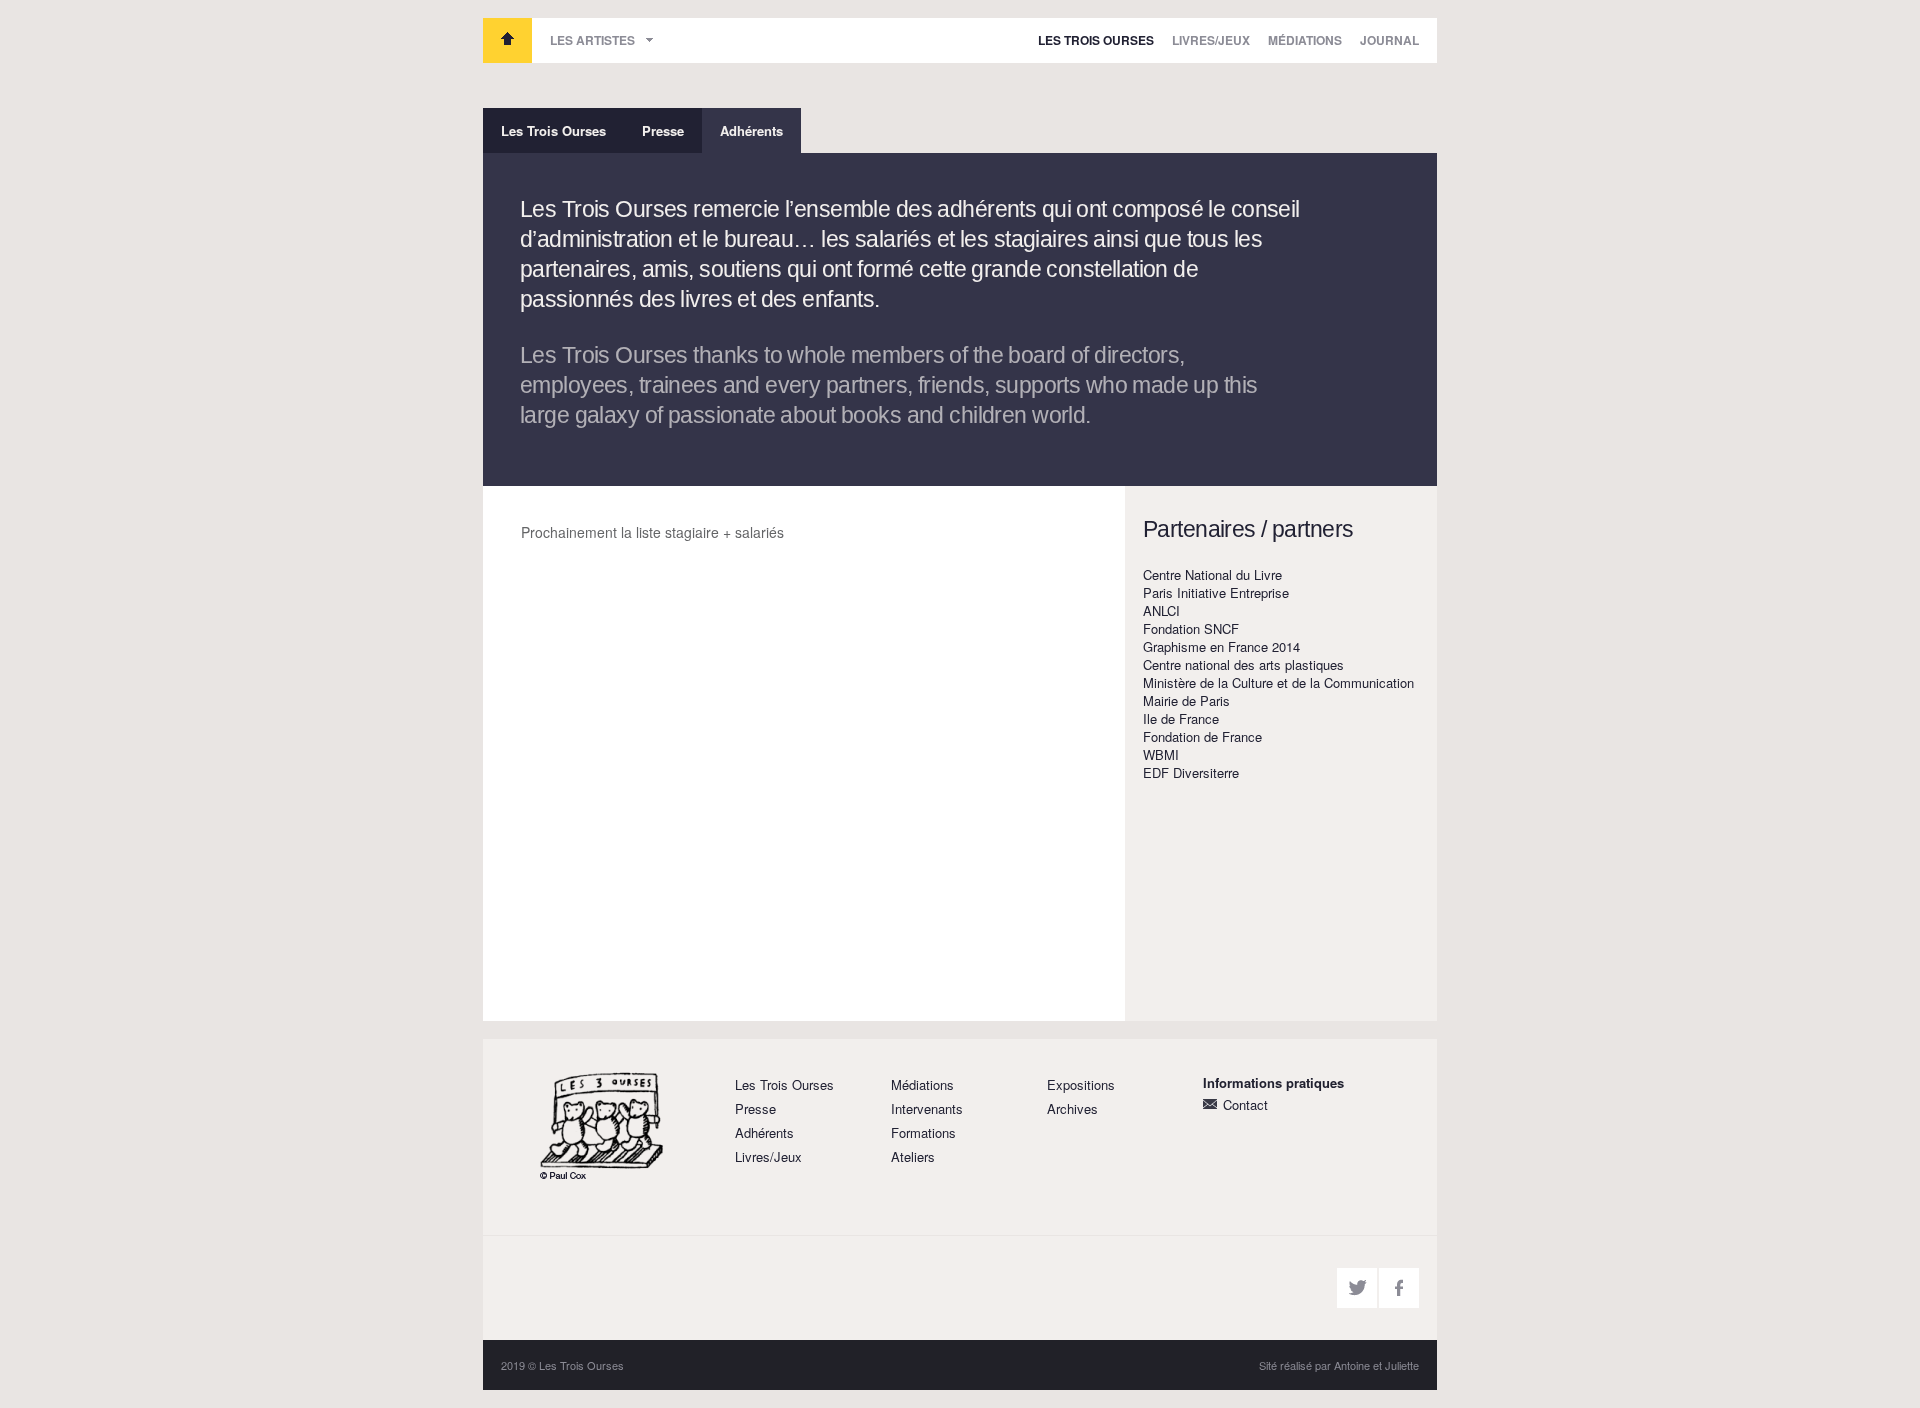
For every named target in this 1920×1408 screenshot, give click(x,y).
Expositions (1081, 1084)
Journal (1389, 40)
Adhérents (751, 130)
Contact (1245, 1104)
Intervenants (927, 1108)
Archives (1072, 1108)
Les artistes (592, 40)
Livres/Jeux (1211, 40)
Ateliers (913, 1156)
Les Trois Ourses (507, 40)
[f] (1399, 1288)
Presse (663, 130)
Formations (923, 1132)
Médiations (1305, 40)
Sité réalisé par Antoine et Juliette (1339, 1365)
